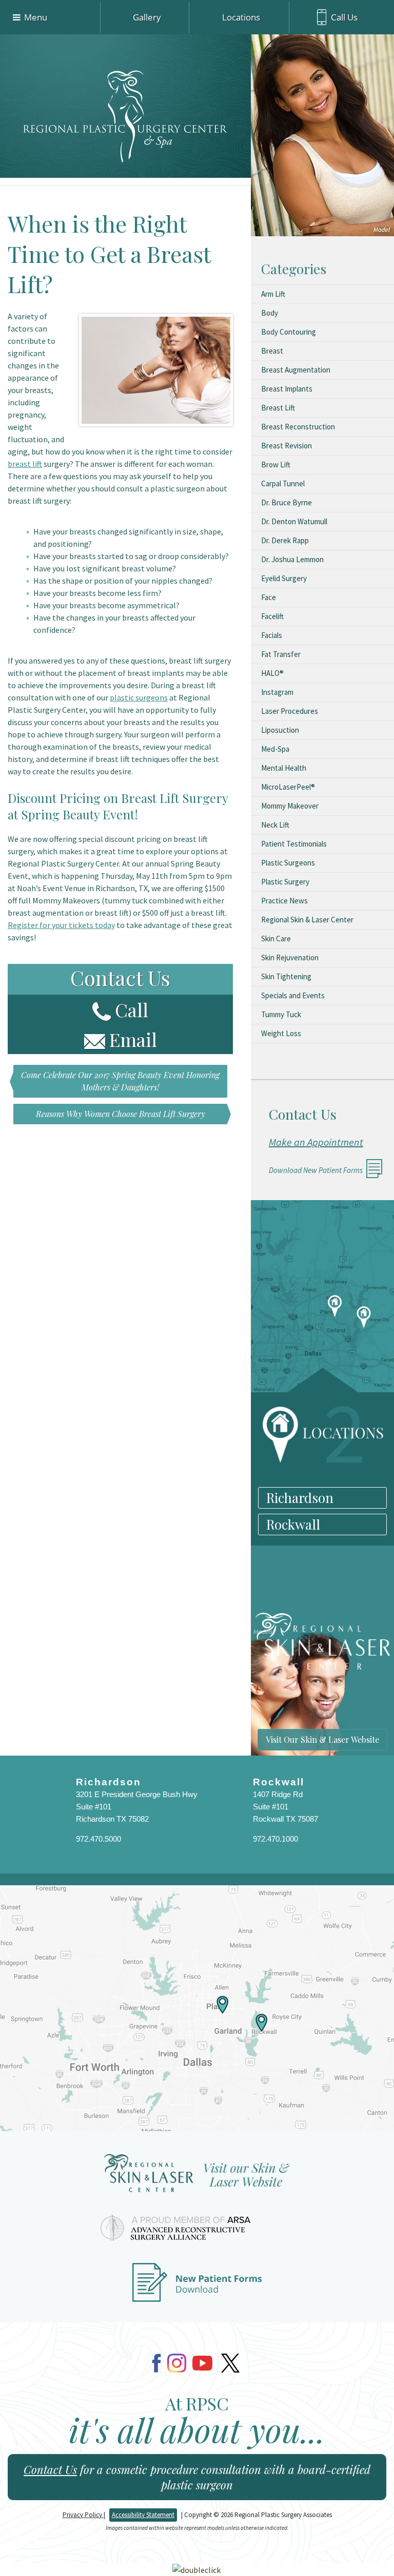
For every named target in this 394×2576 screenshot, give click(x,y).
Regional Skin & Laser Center (307, 920)
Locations (241, 17)
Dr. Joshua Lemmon (292, 559)
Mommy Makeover (290, 806)
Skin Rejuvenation (290, 957)
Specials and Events (293, 995)
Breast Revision (287, 446)
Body (270, 313)
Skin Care (276, 939)
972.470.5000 (98, 1839)
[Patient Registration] (197, 2288)
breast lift (25, 464)
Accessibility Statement (143, 2515)
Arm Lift (273, 294)
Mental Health (284, 768)
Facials (272, 635)
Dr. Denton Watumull (294, 521)
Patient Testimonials (294, 844)
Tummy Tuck (281, 1014)
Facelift (272, 616)
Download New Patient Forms (316, 1170)
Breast (272, 351)
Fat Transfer (281, 654)
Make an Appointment (316, 1142)
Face (269, 597)
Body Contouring (289, 332)
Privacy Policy (83, 2515)
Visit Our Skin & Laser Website (322, 1739)
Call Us (344, 17)
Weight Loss (281, 1033)
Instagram (277, 692)
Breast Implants (287, 389)
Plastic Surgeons (288, 863)
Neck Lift (275, 825)
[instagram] (177, 2363)
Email (133, 1039)
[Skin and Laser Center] (197, 2177)
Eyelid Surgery (284, 578)
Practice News (284, 901)
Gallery (147, 17)
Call (132, 1009)
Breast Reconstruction (298, 427)
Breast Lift (278, 408)
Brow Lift (276, 465)
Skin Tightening (286, 976)
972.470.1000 (275, 1839)
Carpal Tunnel (283, 483)
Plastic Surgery (285, 882)
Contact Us (50, 2469)
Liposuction (280, 730)
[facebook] (156, 2363)
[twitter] (230, 2363)
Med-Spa (275, 749)
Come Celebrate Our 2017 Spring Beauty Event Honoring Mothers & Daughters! (120, 1081)
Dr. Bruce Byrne (287, 502)
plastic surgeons (139, 697)
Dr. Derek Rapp (285, 540)
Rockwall (293, 1524)
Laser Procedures (290, 711)
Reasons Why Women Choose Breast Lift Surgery (121, 1114)
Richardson (300, 1498)
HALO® (272, 673)
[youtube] (202, 2363)
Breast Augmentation (296, 370)
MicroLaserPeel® (288, 787)
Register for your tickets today (61, 925)
